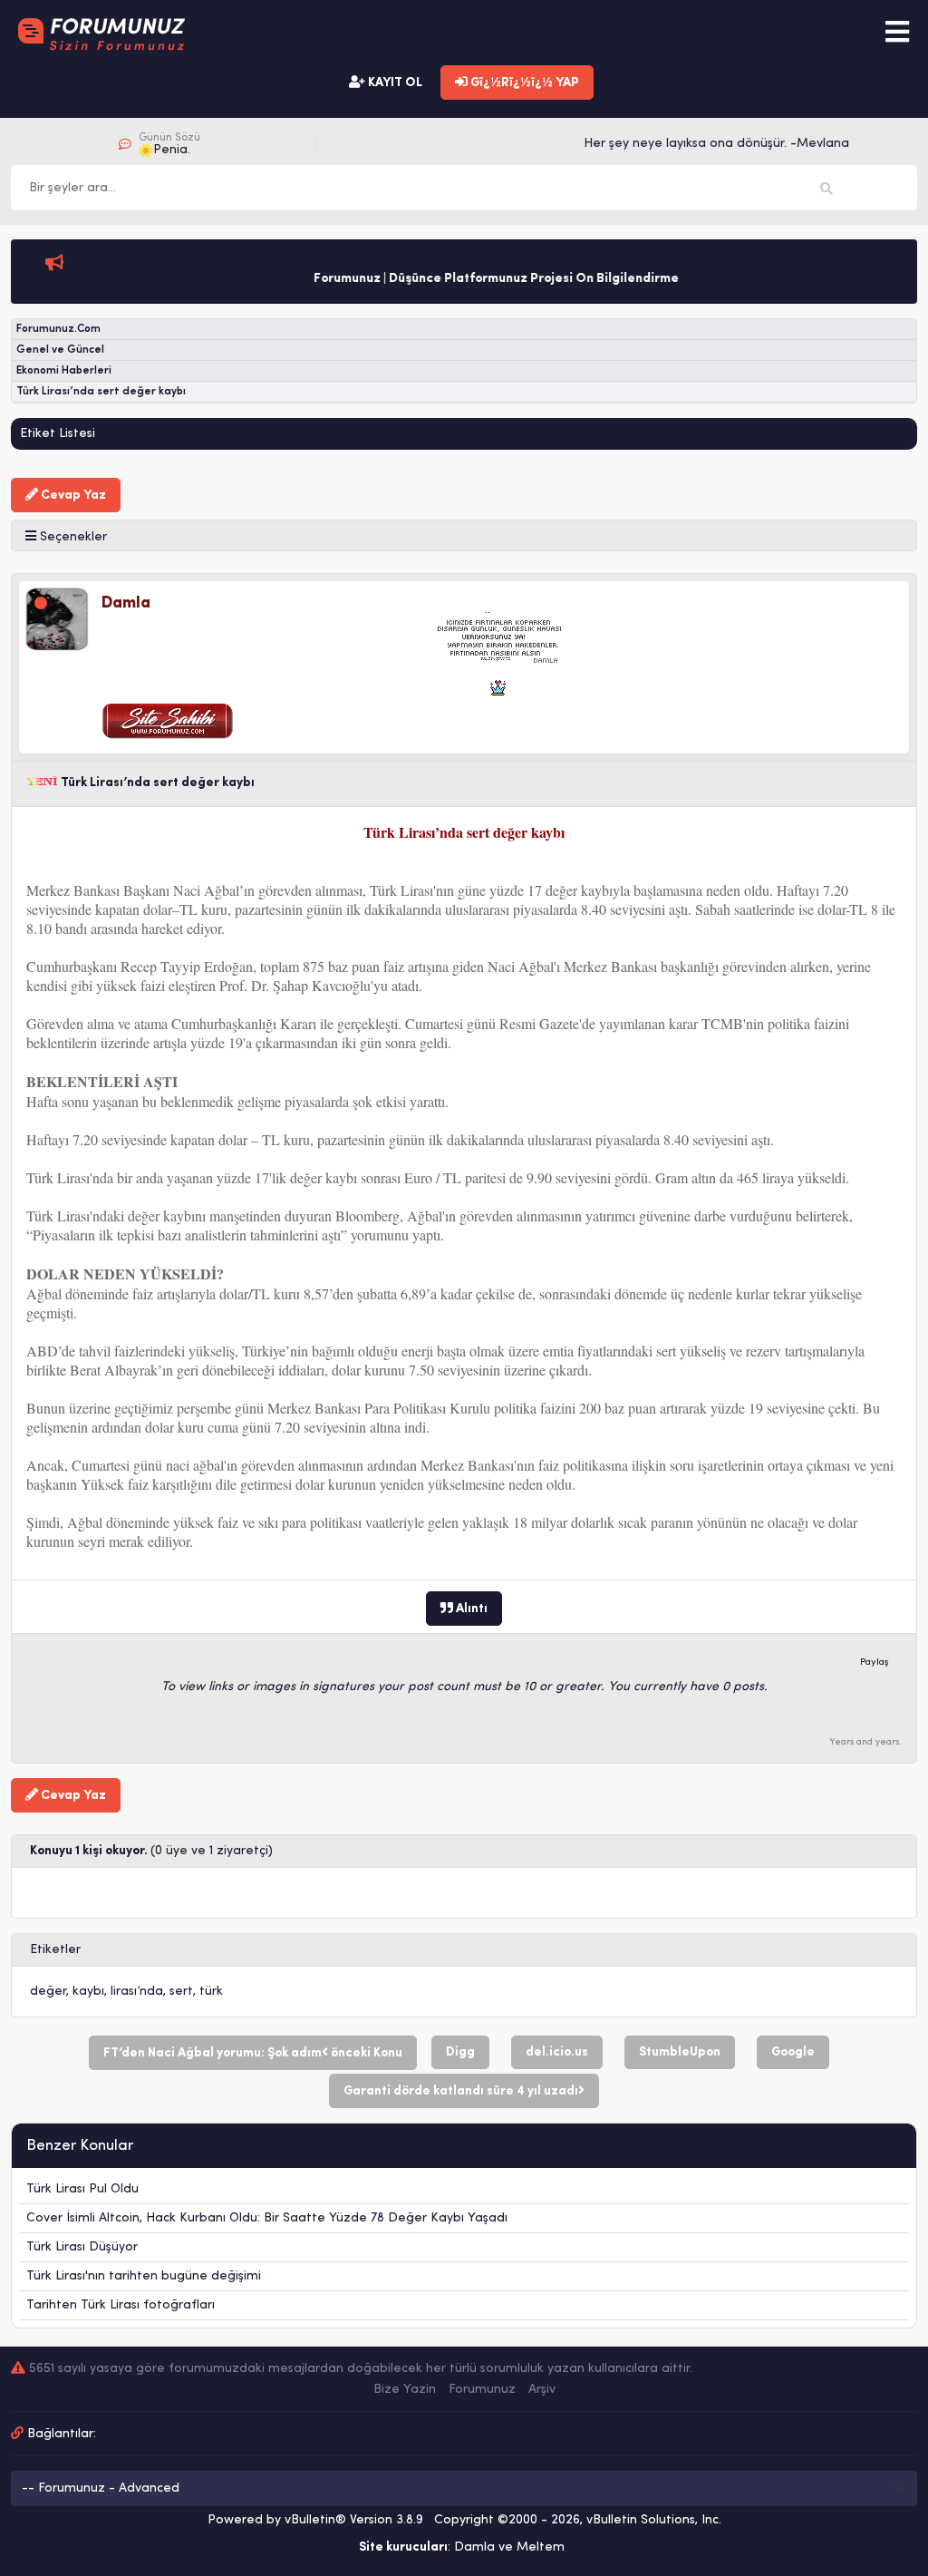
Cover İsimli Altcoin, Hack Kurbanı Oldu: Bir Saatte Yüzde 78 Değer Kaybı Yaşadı (267, 2218)
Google (793, 2052)
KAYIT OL (394, 83)
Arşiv (542, 2390)
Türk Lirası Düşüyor (82, 2247)
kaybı (88, 1992)
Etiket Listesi (58, 434)
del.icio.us (557, 2052)
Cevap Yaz (72, 496)
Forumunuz (482, 2390)
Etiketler (55, 1950)
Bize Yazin (405, 2390)
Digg (460, 2052)
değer (48, 1992)
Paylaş (875, 1662)
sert (181, 1992)
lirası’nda (137, 1992)
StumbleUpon (680, 2052)
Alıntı (470, 1609)
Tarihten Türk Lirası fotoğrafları (121, 2305)
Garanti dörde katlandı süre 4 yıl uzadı (461, 2091)
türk (211, 1992)
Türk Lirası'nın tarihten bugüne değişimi (144, 2276)
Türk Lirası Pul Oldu (82, 2189)
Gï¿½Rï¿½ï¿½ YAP (523, 83)
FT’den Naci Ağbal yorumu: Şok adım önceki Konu (253, 2053)
